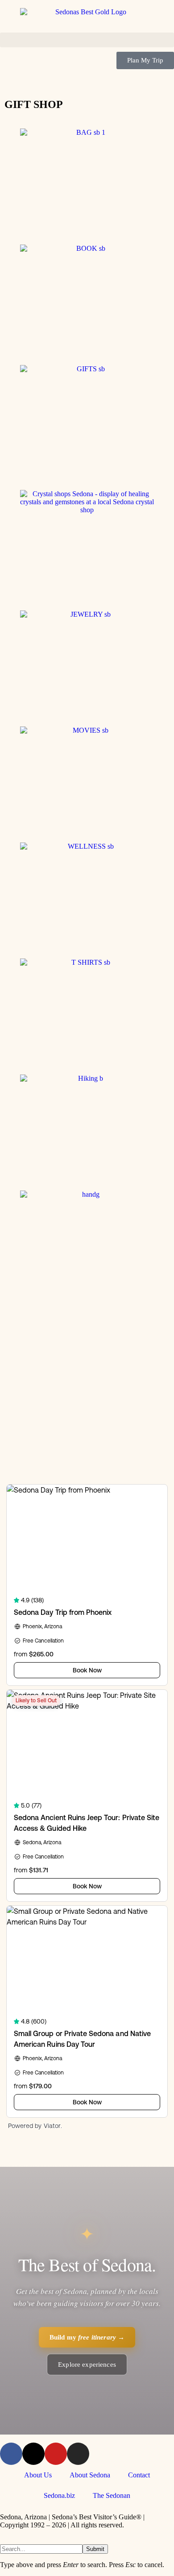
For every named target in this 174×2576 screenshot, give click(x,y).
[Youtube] (56, 2454)
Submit (95, 2549)
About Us (38, 2475)
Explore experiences (87, 2364)
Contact (139, 2475)
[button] (87, 40)
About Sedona (90, 2475)
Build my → (87, 2337)
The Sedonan (112, 2495)
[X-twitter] (33, 2454)
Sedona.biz (59, 2495)
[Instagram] (78, 2454)
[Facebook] (11, 2454)
